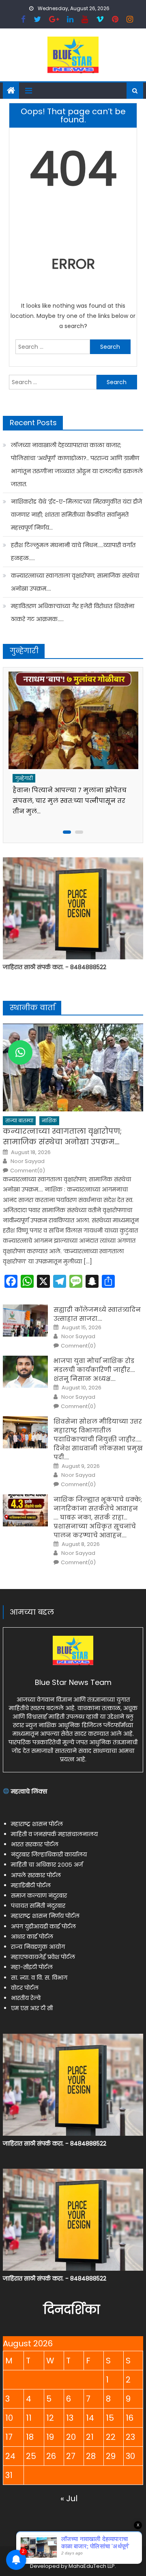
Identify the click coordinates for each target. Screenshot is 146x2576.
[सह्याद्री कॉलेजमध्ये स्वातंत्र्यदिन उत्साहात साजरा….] (25, 1321)
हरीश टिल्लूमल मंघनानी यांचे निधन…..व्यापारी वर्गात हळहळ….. (73, 552)
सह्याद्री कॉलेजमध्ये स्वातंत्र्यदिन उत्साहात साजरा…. (97, 1314)
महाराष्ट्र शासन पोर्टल (37, 1824)
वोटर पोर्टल (25, 1988)
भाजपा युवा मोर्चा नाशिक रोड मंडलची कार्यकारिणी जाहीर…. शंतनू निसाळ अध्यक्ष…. (94, 1370)
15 (110, 2418)
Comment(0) (28, 1171)
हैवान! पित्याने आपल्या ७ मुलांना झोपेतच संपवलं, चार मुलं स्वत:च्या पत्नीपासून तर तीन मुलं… (70, 801)
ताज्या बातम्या (19, 1121)
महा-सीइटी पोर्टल (32, 1967)
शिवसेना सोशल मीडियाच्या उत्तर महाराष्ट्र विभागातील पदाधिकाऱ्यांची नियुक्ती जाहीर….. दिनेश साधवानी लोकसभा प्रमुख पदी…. (98, 1439)
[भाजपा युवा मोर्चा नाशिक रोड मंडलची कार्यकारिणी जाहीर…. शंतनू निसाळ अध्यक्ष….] (25, 1372)
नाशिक (49, 1121)
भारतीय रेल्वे (26, 1998)
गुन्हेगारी (24, 778)
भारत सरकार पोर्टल (35, 1844)
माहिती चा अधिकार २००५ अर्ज (47, 1865)
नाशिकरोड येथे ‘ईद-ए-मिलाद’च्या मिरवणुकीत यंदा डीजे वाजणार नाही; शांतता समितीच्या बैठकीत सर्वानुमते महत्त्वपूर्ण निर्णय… (76, 515)
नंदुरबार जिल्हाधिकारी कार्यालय (49, 1854)
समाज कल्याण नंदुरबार (39, 1896)
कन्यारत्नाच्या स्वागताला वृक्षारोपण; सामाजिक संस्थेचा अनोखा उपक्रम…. (75, 582)
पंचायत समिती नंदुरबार (38, 1906)
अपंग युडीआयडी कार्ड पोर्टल (43, 1926)
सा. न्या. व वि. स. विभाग (39, 1978)
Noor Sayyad (28, 1161)
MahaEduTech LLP (92, 2566)
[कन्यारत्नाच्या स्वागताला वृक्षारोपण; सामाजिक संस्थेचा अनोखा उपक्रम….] (73, 1067)
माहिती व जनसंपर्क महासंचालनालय (54, 1834)
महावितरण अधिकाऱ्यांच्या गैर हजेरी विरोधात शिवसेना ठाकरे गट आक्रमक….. (73, 613)
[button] (20, 1052)
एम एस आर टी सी (32, 2008)
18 (30, 2437)
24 (10, 2456)
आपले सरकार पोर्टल (36, 1875)
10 (9, 2418)
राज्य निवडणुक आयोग (38, 1947)
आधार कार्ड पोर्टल (32, 1937)
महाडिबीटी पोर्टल (31, 1885)
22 (111, 2437)
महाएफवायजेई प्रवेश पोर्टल (43, 1957)
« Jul (69, 2498)
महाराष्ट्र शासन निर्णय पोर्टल (45, 1916)
